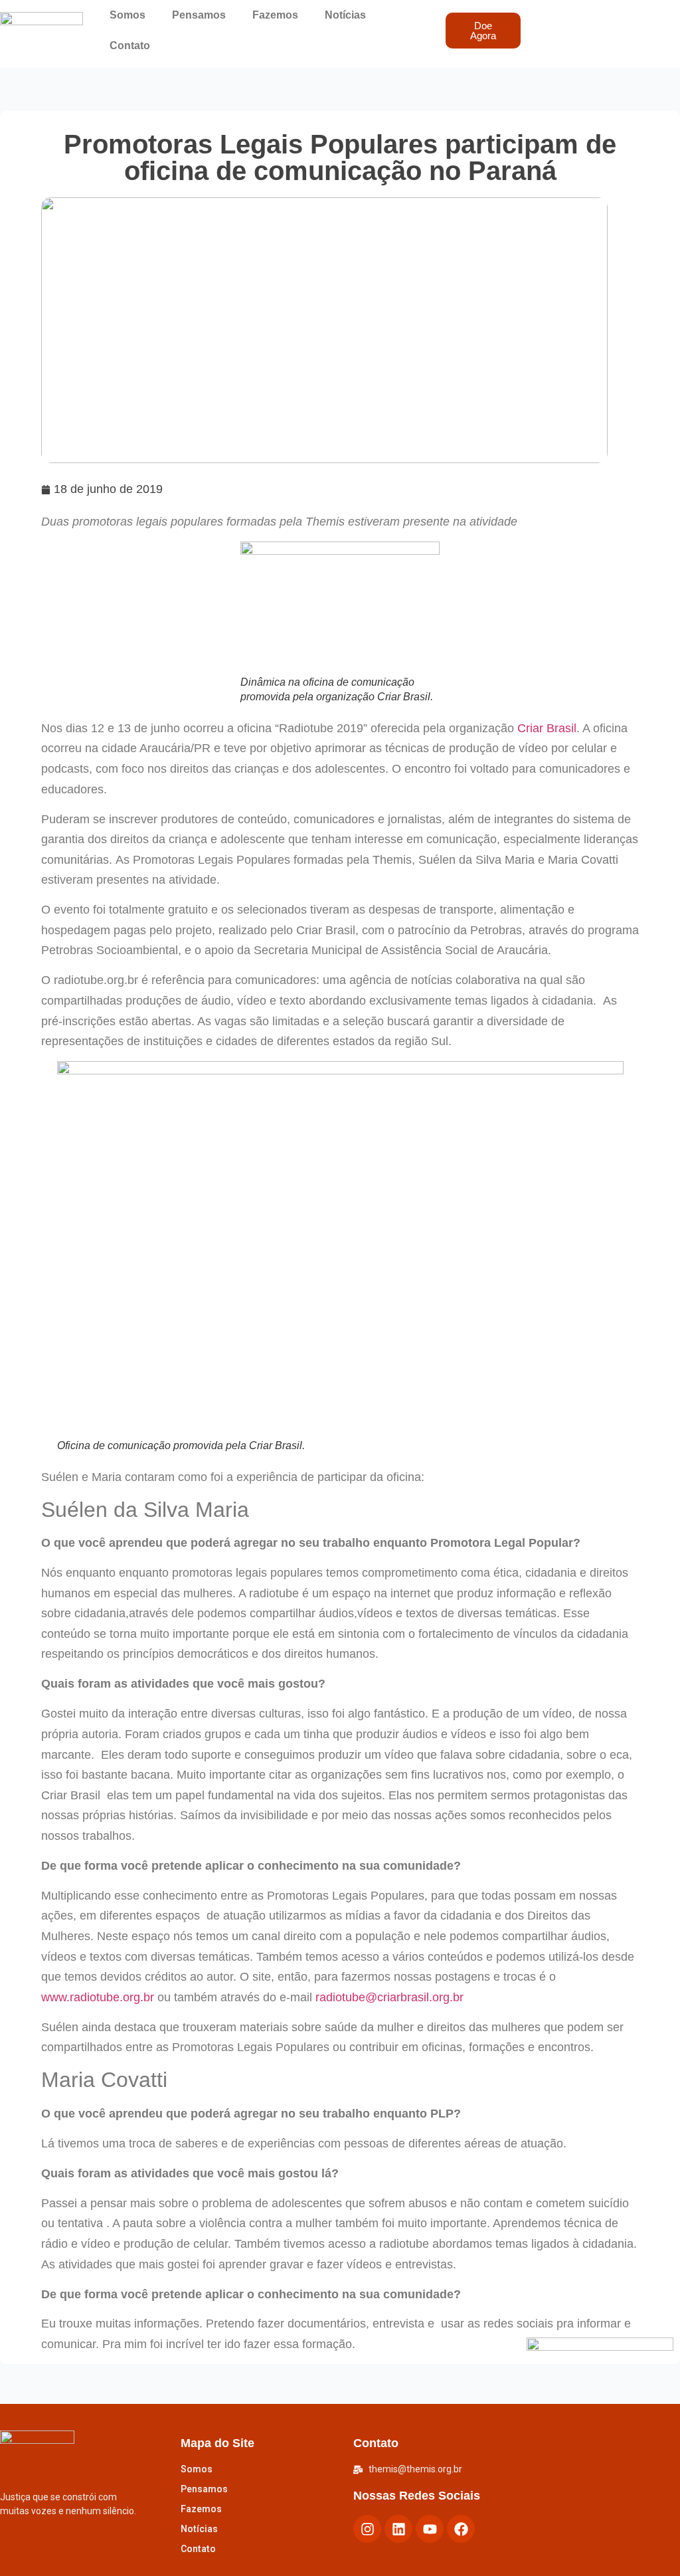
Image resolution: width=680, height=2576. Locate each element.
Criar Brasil (545, 728)
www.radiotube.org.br (98, 1997)
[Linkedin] (398, 2529)
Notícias (345, 15)
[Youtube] (430, 2529)
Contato (130, 46)
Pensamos (199, 15)
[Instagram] (367, 2529)
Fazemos (275, 15)
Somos (127, 15)
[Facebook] (461, 2529)
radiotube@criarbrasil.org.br (389, 1997)
